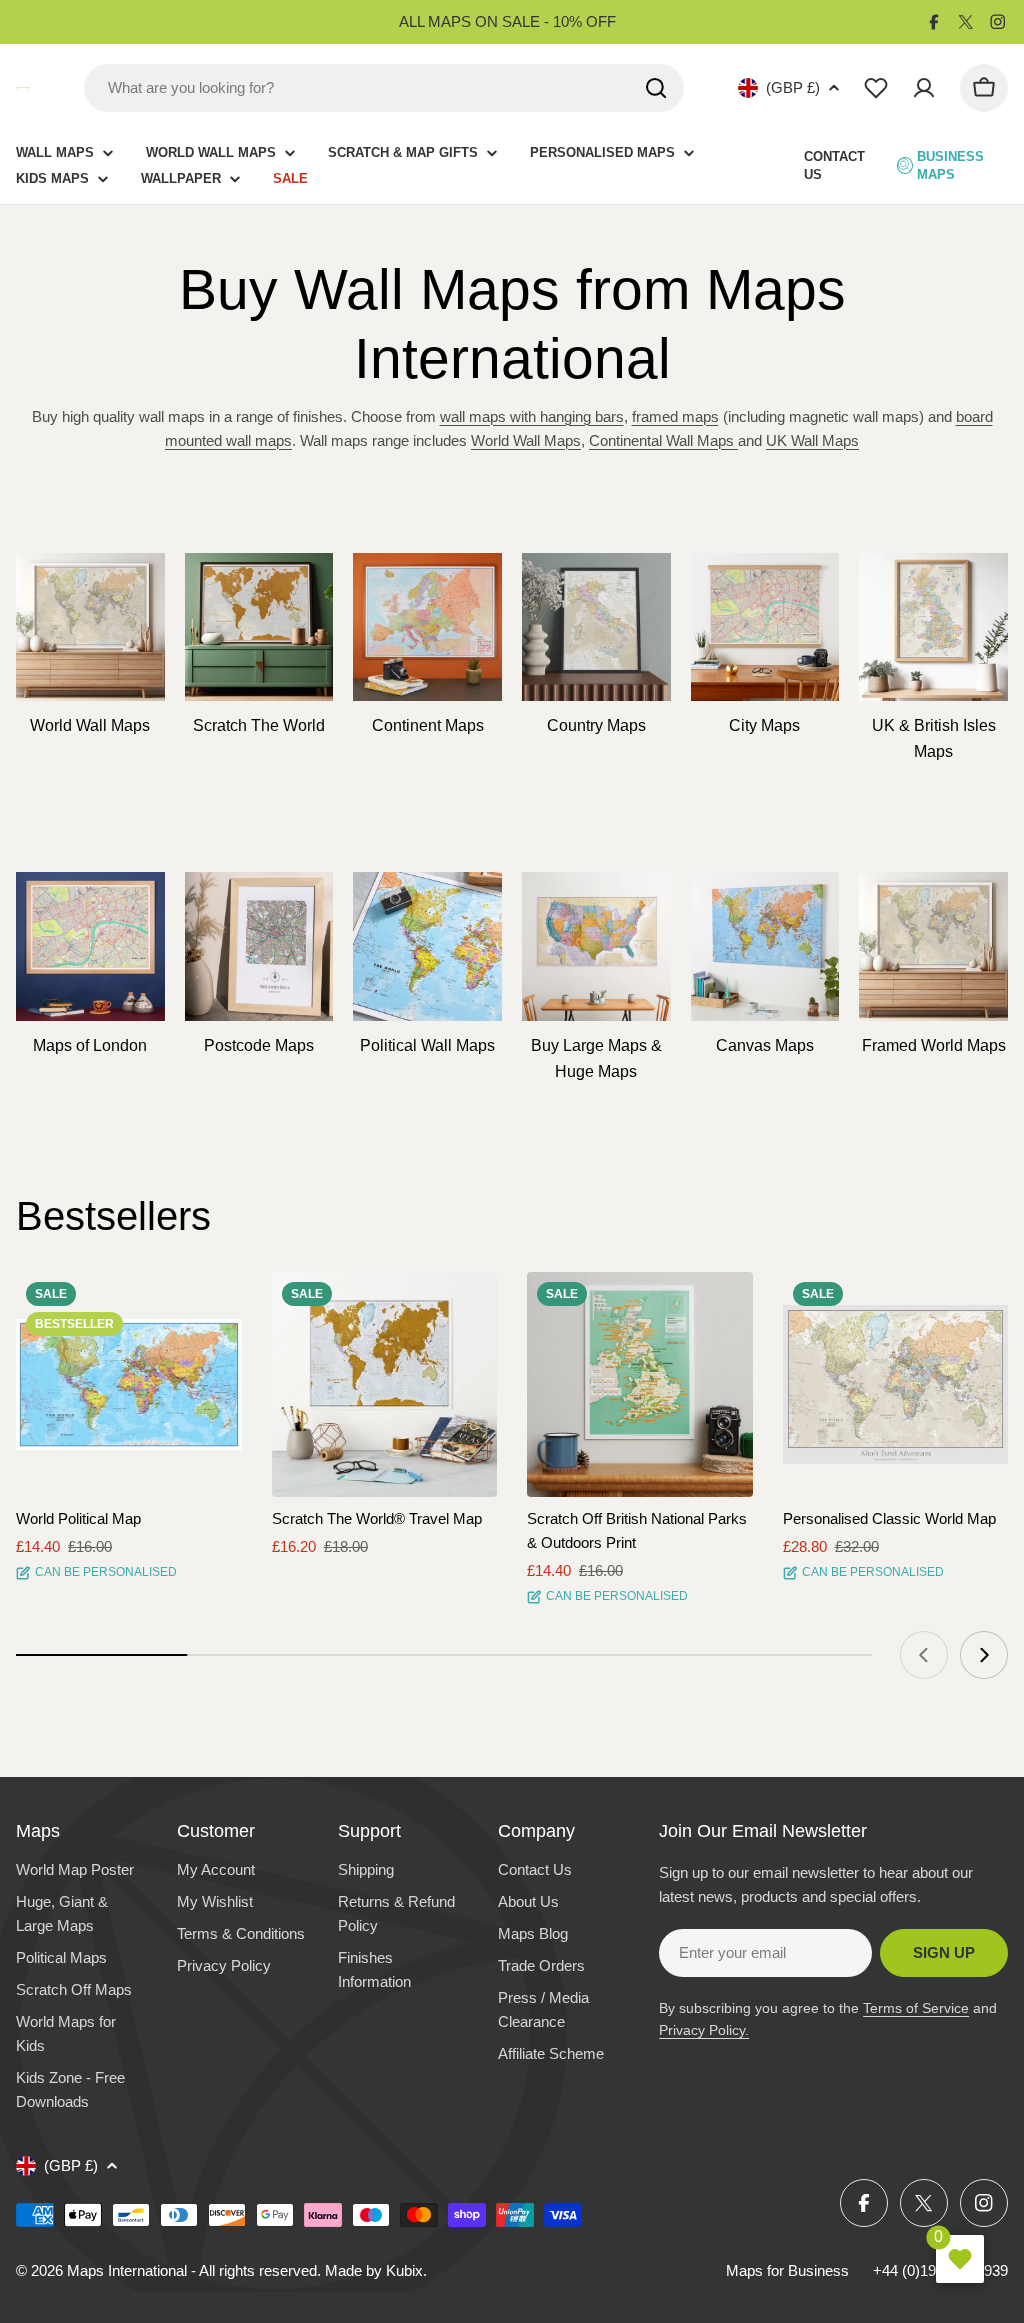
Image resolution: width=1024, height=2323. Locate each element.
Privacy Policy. (704, 2030)
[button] (209, 1305)
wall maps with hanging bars (532, 416)
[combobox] (384, 88)
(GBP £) (793, 87)
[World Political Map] (129, 1385)
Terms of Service (916, 2008)
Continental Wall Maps (661, 440)
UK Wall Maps (812, 440)
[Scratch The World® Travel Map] (385, 1385)
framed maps (675, 416)
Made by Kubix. (376, 2270)
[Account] (924, 88)
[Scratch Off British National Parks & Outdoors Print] (640, 1385)
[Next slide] (984, 1655)
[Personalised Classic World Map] (896, 1385)
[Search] (656, 88)
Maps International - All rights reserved (192, 2270)
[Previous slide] (924, 1655)
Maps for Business (787, 2270)
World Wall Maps (526, 440)
